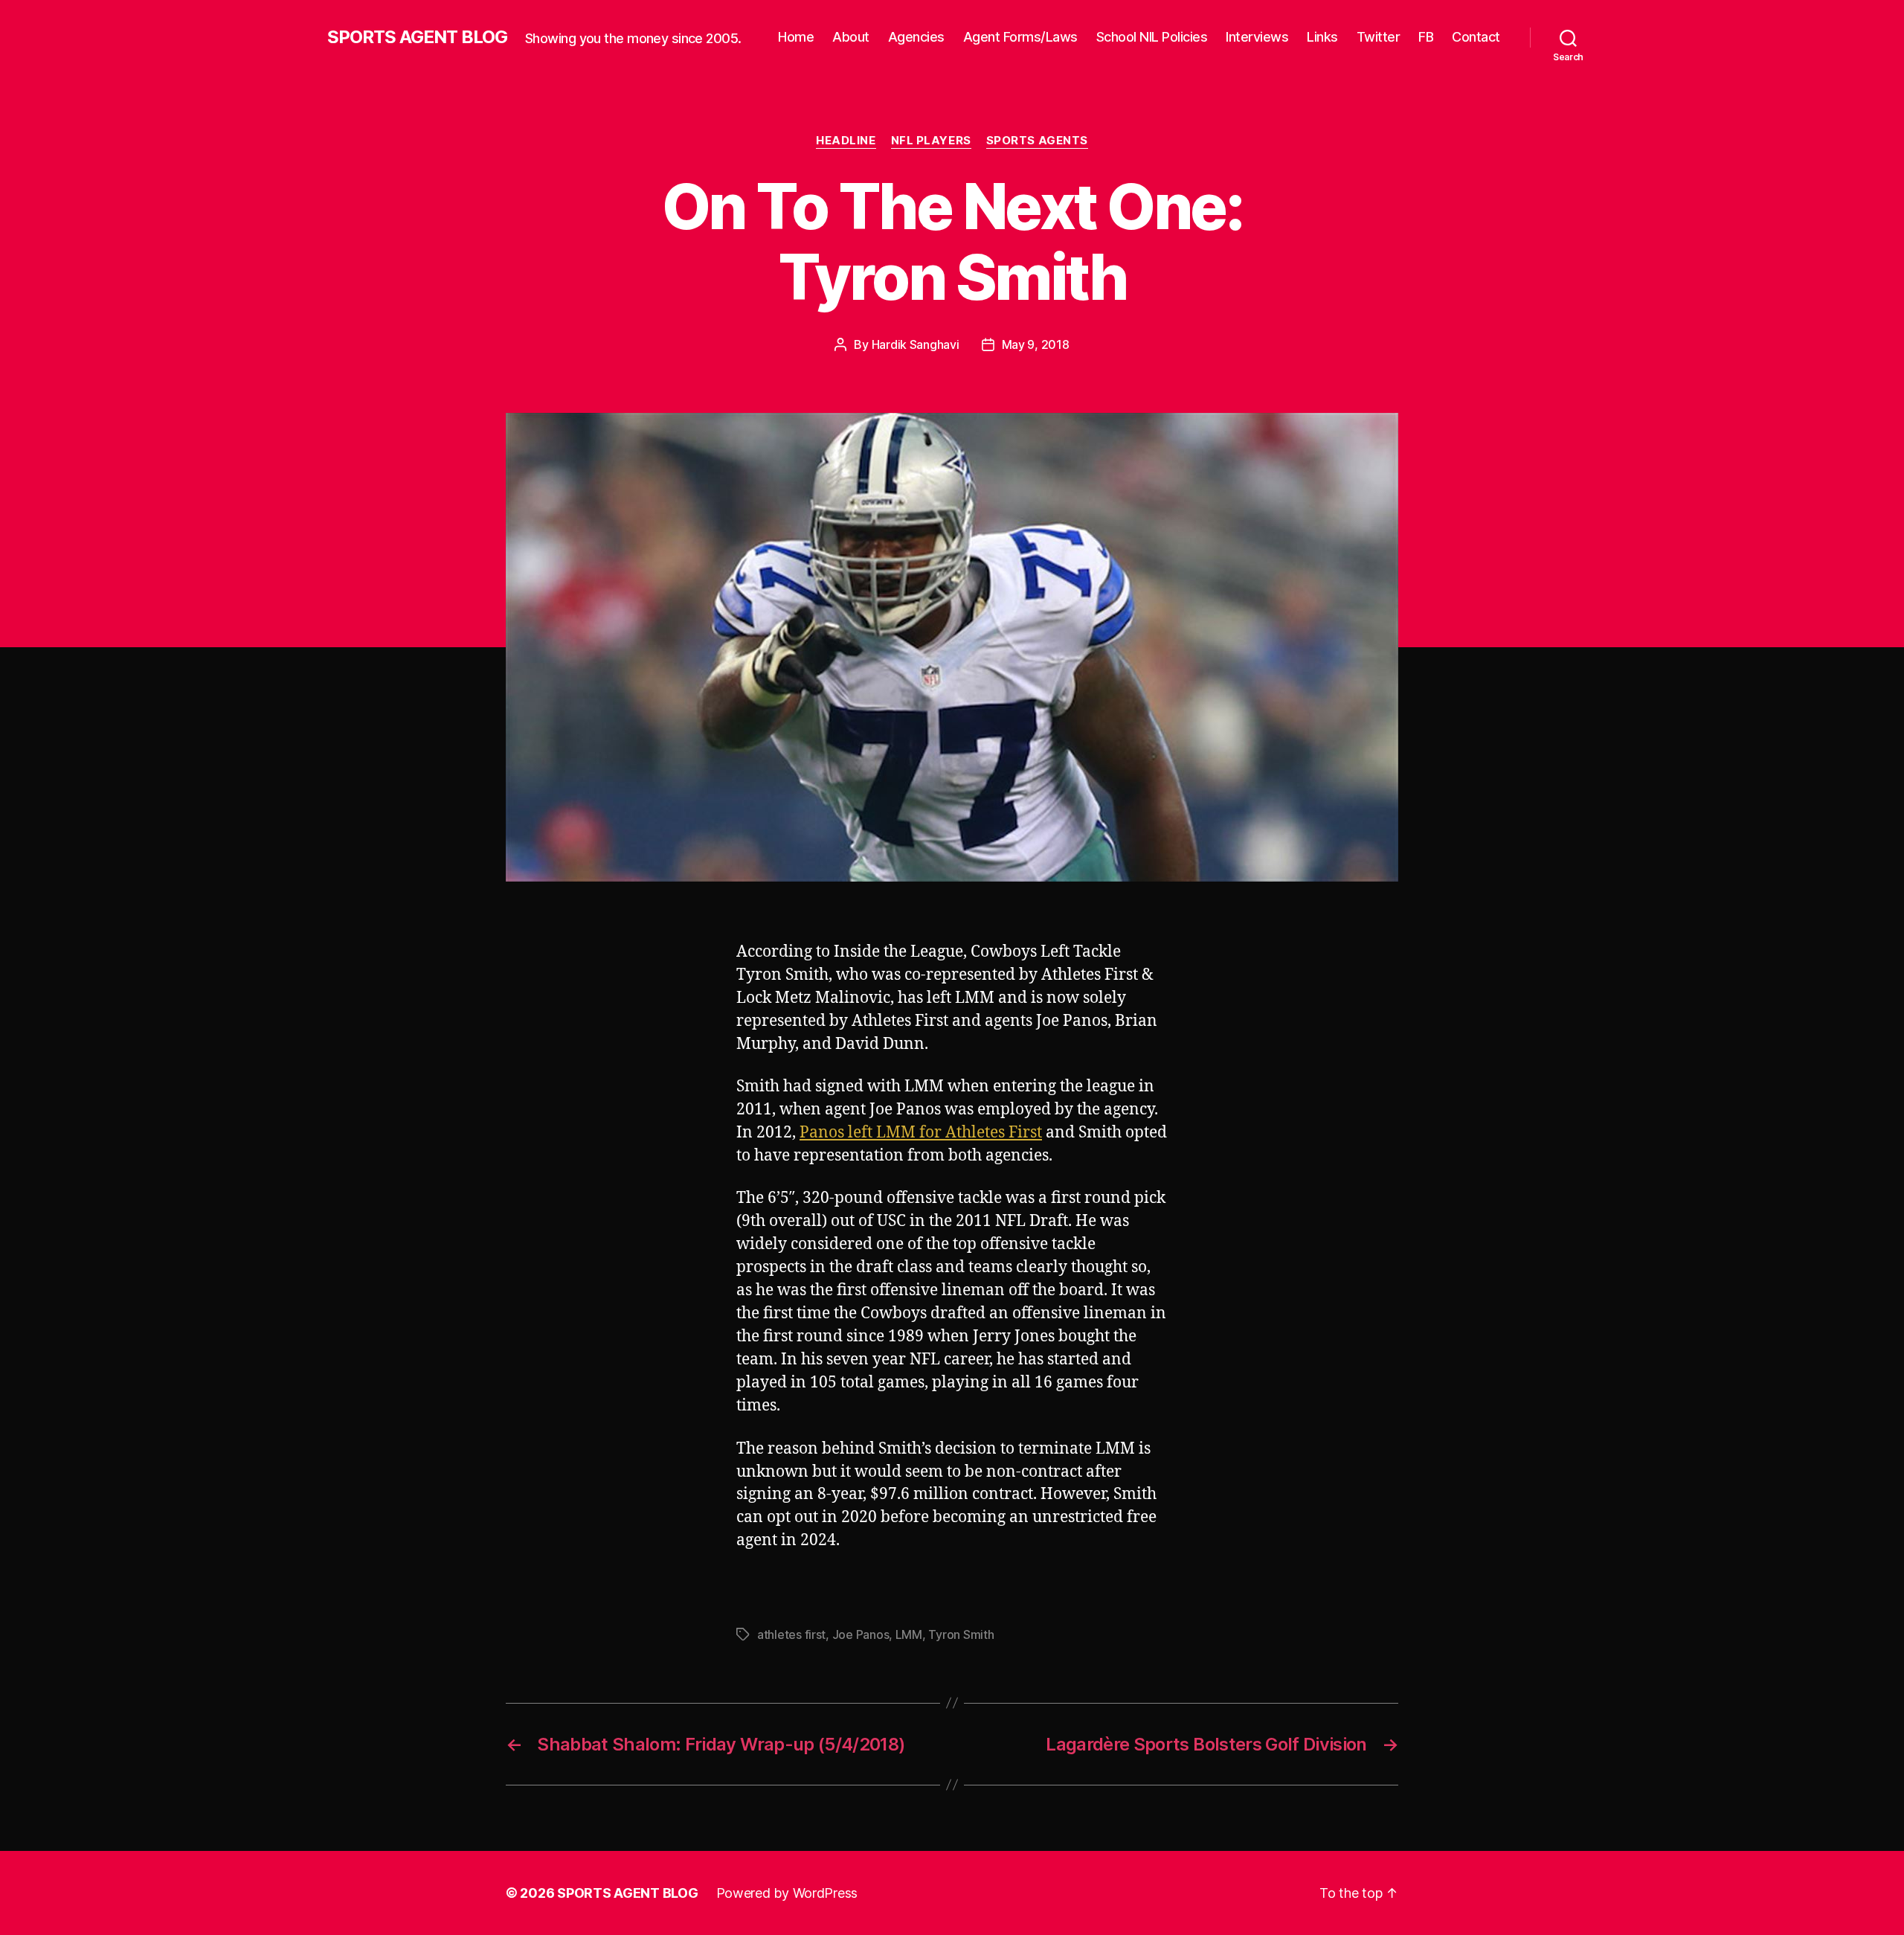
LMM (909, 1634)
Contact (1476, 37)
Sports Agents (1037, 141)
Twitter (1379, 37)
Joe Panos (861, 1634)
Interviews (1257, 37)
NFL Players (931, 141)
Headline (846, 141)
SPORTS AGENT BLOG (417, 37)
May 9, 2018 (1036, 344)
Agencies (916, 37)
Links (1322, 37)
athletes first (791, 1634)
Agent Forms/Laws (1020, 37)
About (851, 37)
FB (1426, 37)
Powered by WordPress (787, 1893)
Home (796, 37)
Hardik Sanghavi (916, 344)
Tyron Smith (961, 1634)
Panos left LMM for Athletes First (921, 1133)
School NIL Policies (1152, 37)
